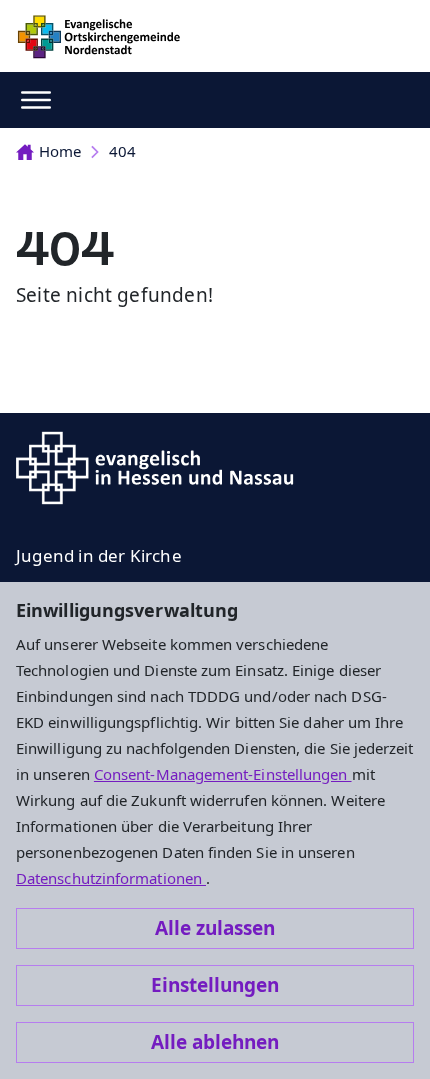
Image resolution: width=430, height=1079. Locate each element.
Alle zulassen (215, 928)
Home (60, 151)
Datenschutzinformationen (111, 878)
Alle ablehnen (215, 1042)
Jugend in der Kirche (99, 555)
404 (122, 151)
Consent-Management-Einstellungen (223, 774)
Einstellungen (215, 985)
